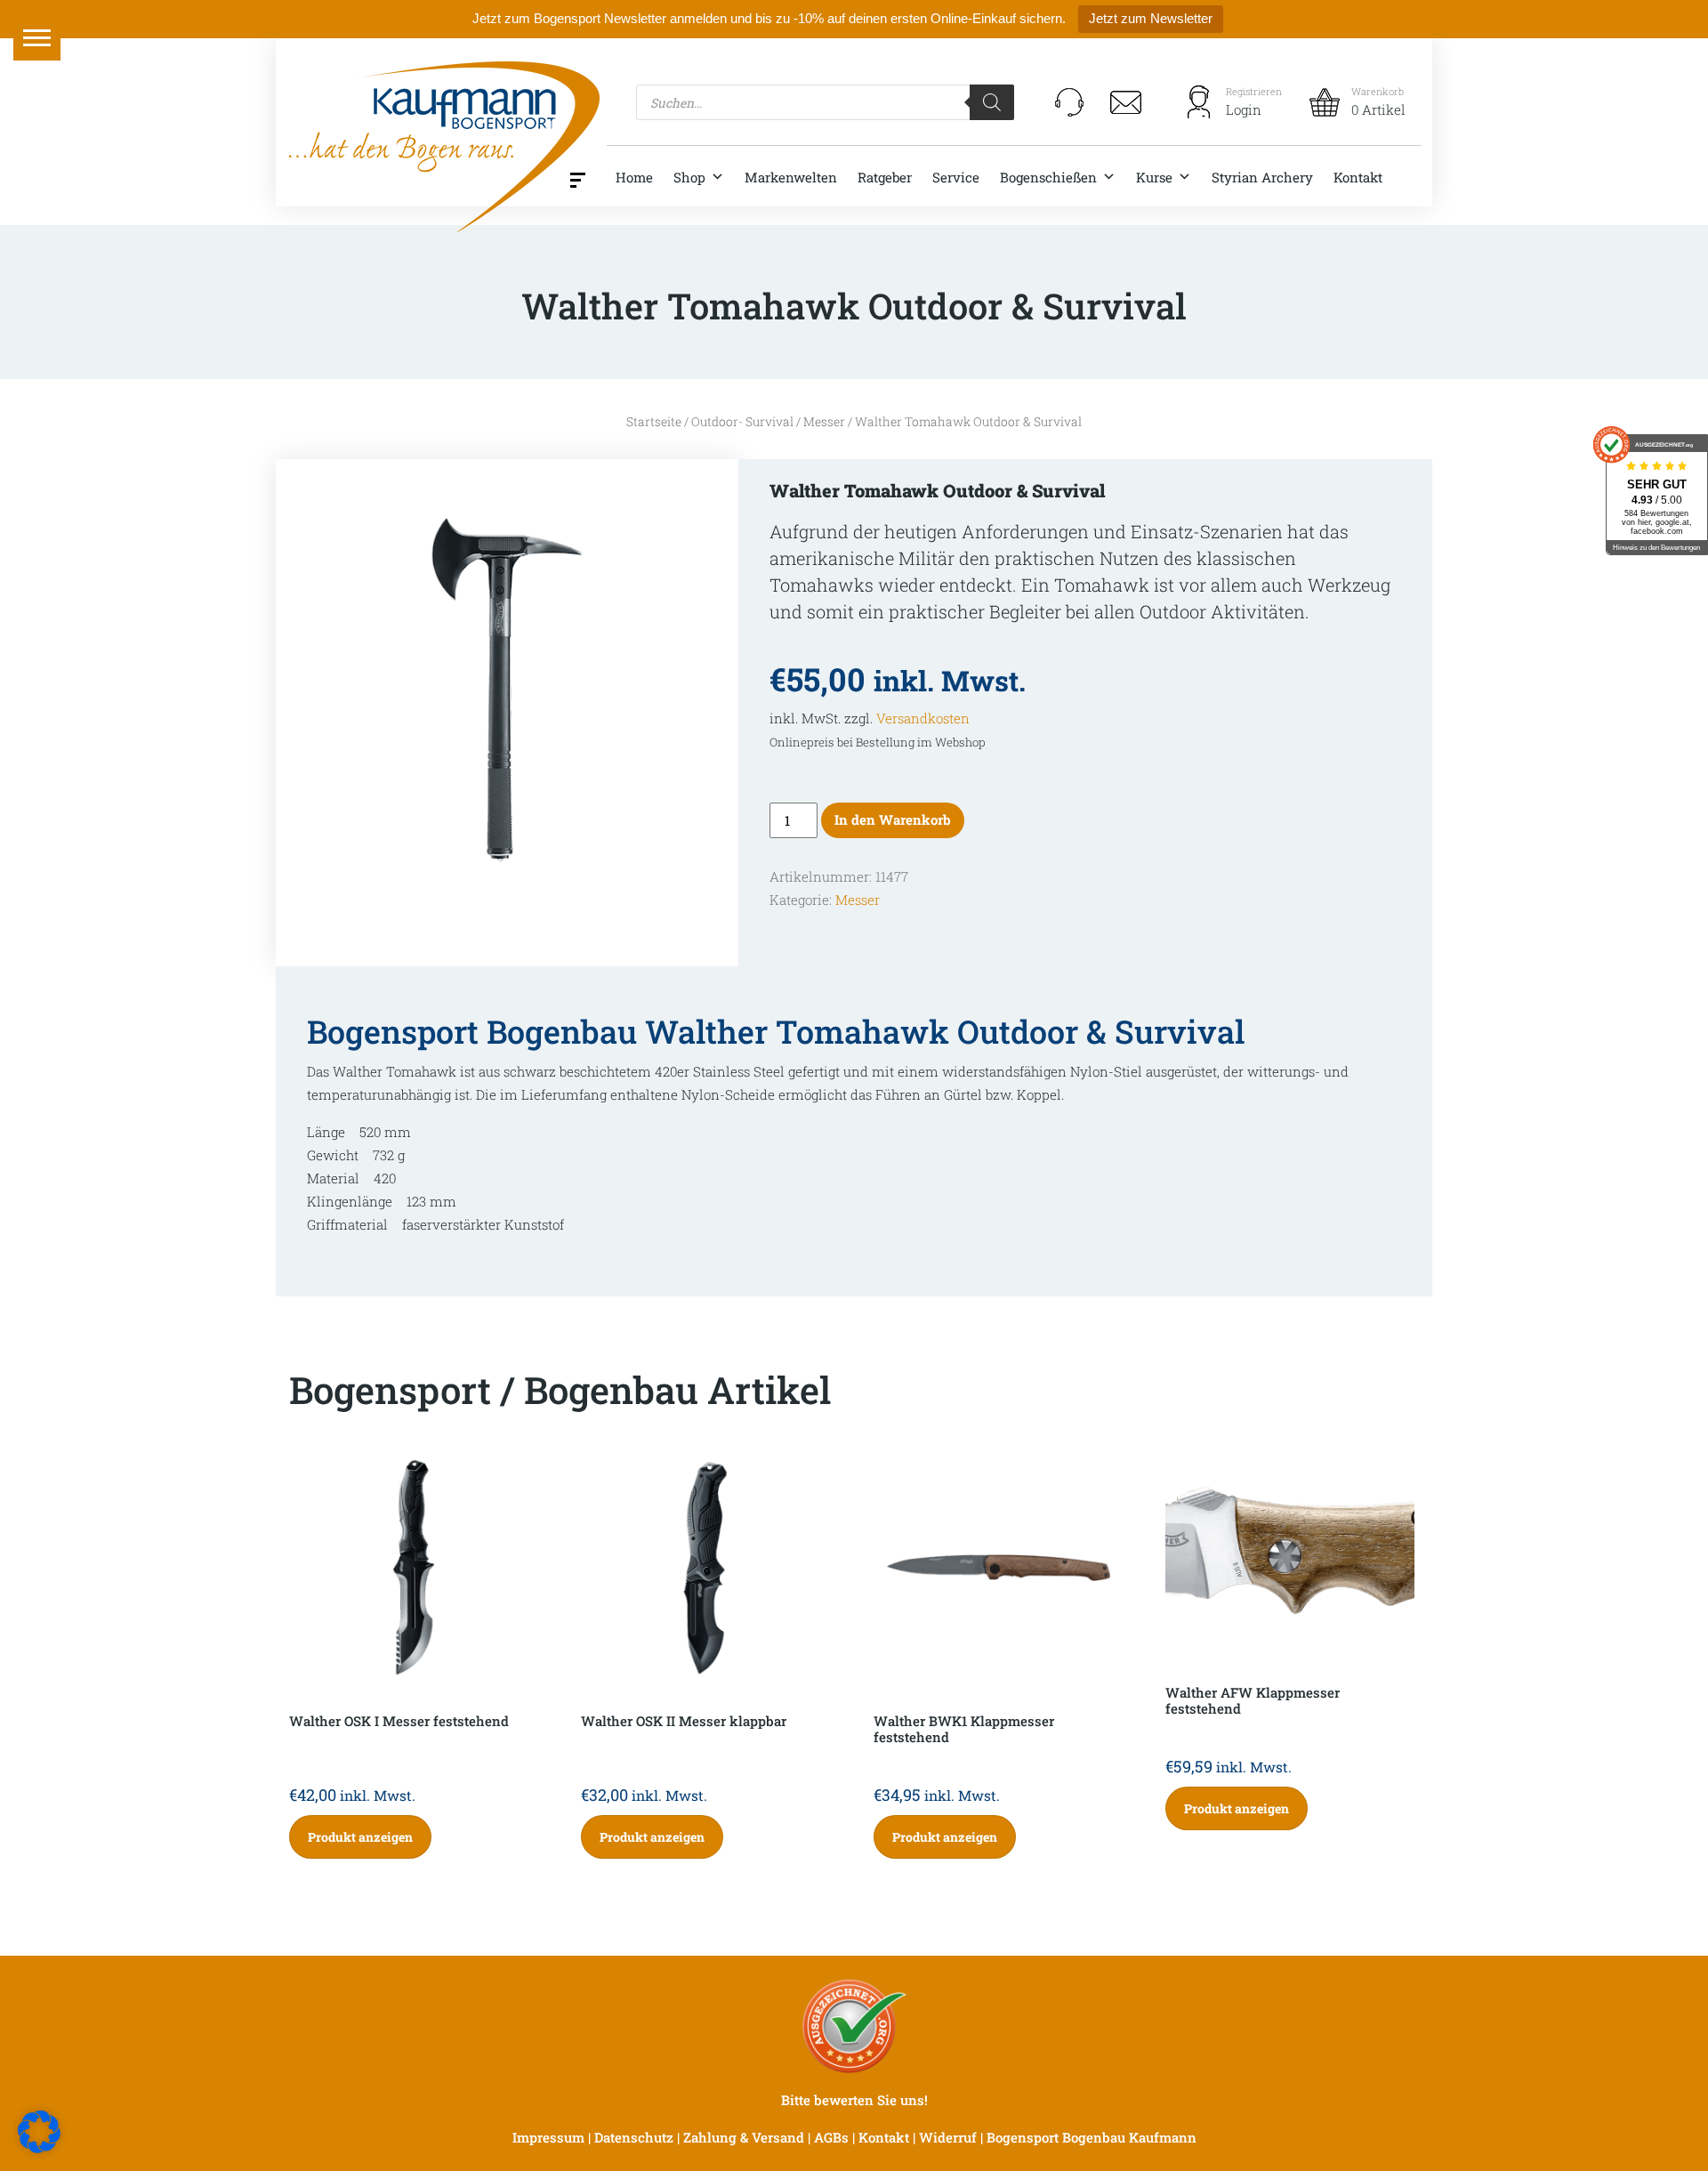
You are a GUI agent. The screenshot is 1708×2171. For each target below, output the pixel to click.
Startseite (654, 422)
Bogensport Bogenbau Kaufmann (1092, 2137)
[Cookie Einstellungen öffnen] (39, 2130)
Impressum (548, 2137)
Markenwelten (791, 177)
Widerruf (948, 2137)
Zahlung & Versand (744, 2137)
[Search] (992, 102)
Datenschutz (634, 2137)
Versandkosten (923, 718)
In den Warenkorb (893, 819)
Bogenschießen (1048, 177)
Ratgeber (885, 177)
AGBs (831, 2137)
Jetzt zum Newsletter (1151, 18)
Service (956, 177)
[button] (37, 37)
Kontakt (1358, 177)
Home (634, 177)
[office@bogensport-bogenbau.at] (1126, 102)
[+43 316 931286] (1069, 102)
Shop (689, 177)
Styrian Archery (1262, 177)
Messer (824, 422)
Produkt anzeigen (360, 1837)
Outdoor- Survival (742, 422)
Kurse (1154, 177)
